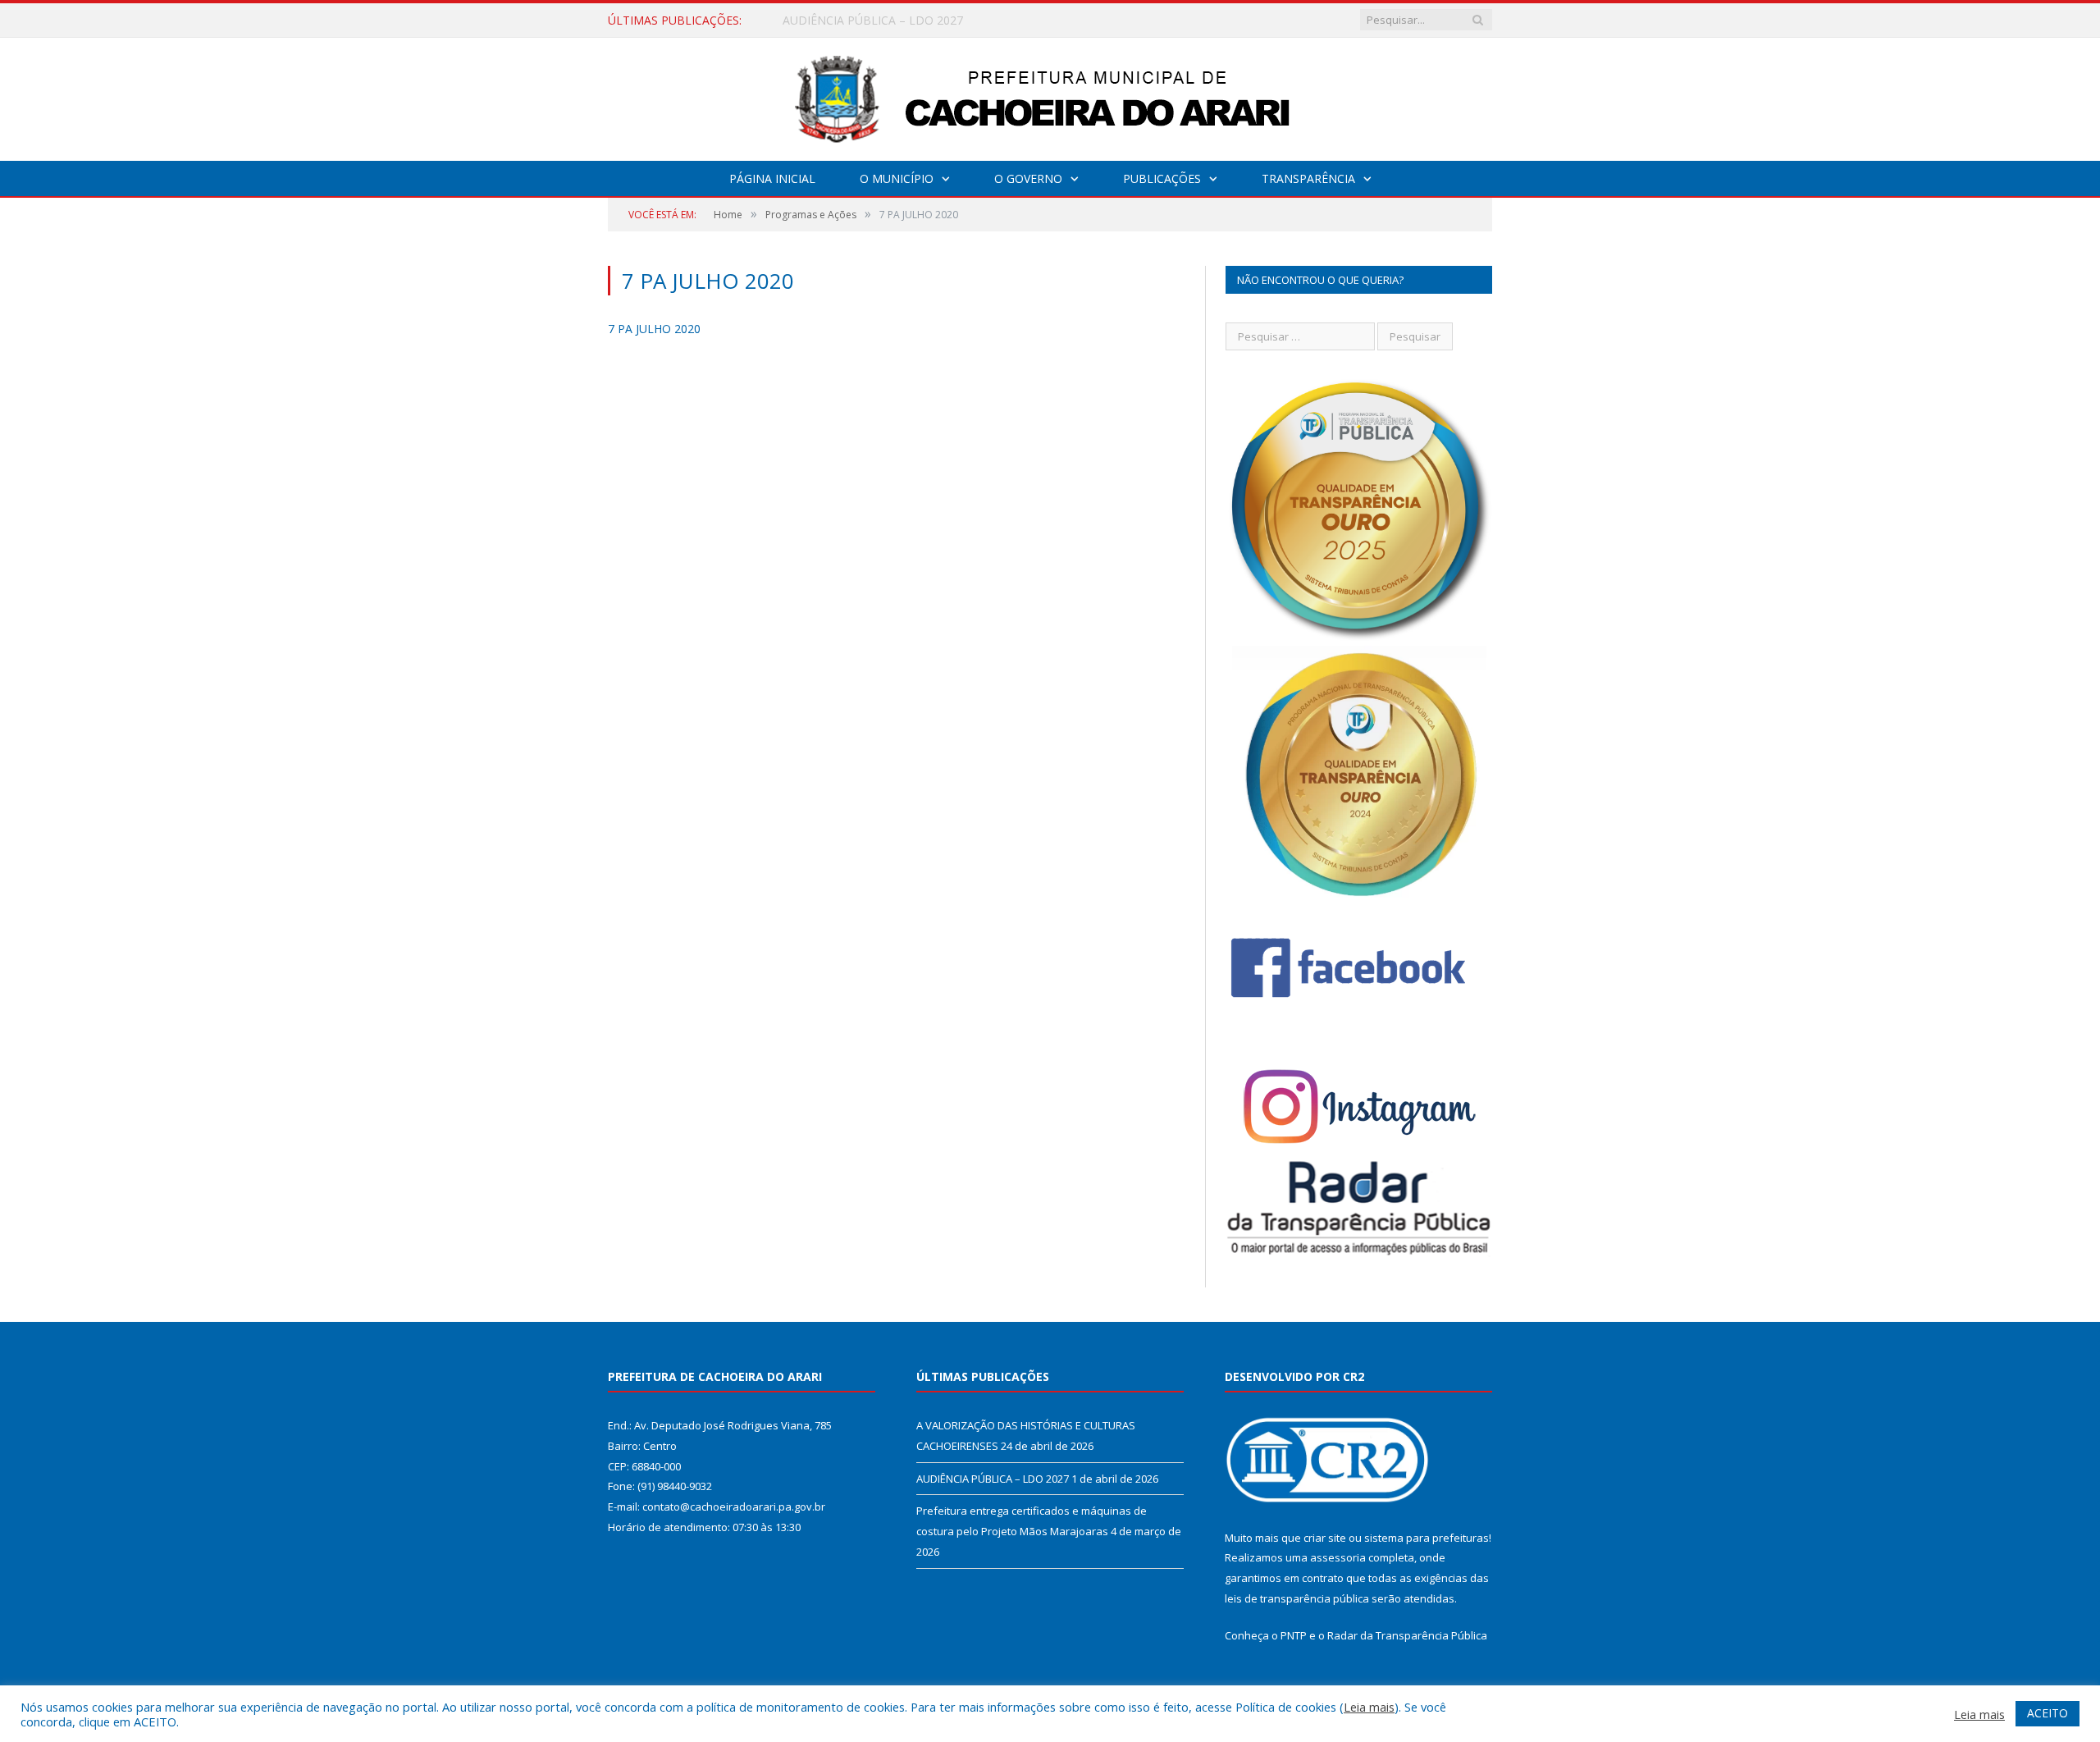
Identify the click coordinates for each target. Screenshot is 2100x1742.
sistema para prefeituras (1427, 1538)
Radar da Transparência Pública (1407, 1635)
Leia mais (1369, 1707)
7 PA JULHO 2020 (654, 329)
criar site (1325, 1538)
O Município (897, 178)
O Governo (1028, 178)
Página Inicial (772, 178)
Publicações (1162, 178)
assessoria (1338, 1557)
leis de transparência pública (1297, 1598)
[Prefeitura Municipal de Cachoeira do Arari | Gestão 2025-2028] (1050, 96)
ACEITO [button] (2047, 1713)
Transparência (1308, 178)
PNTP (1294, 1635)
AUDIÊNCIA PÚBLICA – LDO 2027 (873, 21)
